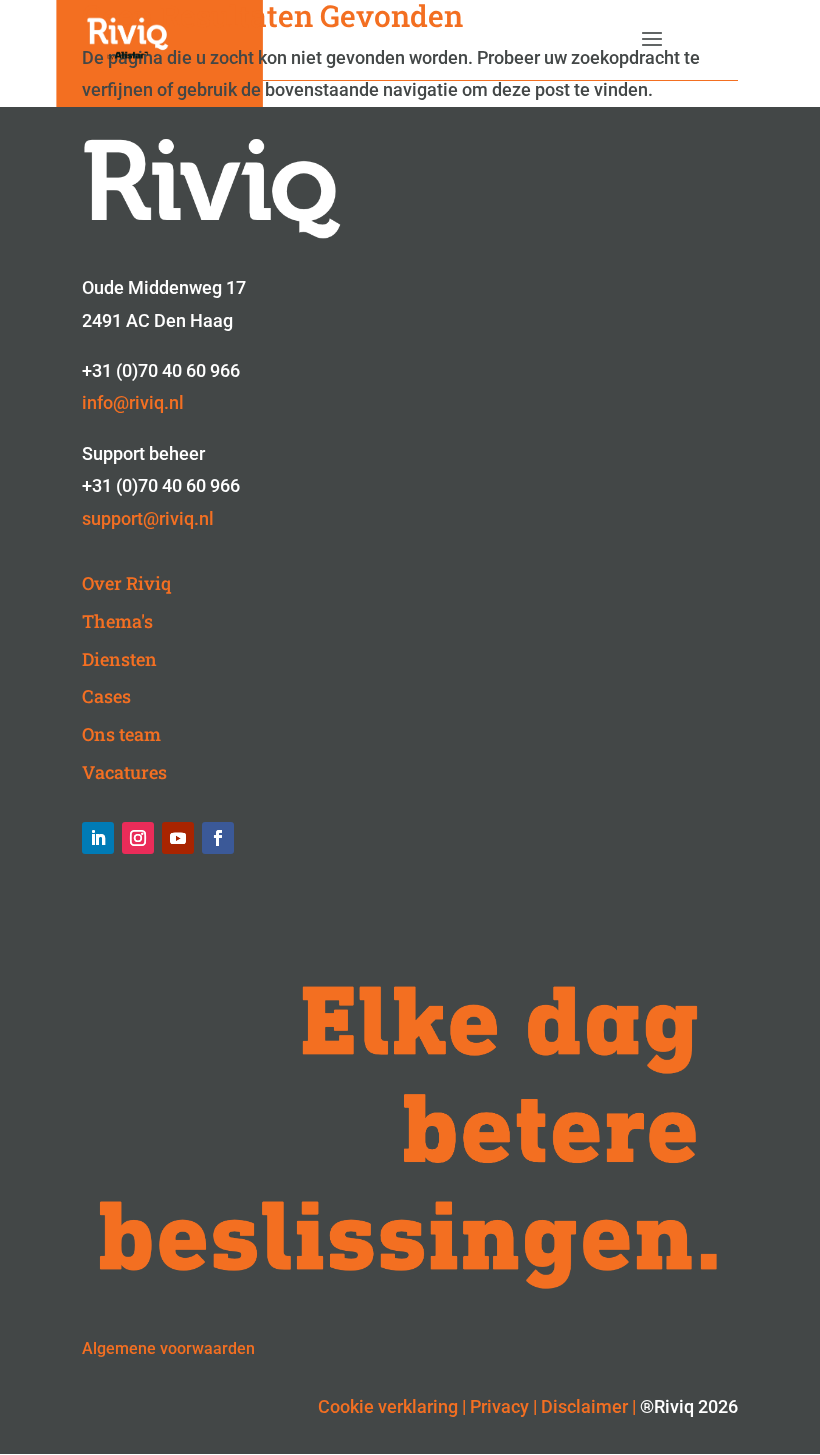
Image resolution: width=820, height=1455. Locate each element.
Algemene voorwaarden (168, 1348)
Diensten (119, 659)
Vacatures (124, 772)
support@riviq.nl (148, 518)
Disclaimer (584, 1406)
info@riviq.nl (133, 402)
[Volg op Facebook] (218, 838)
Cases (106, 696)
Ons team (121, 734)
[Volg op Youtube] (178, 838)
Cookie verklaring (388, 1406)
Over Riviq (126, 583)
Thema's (117, 621)
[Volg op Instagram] (138, 838)
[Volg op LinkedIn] (98, 838)
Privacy (499, 1406)
